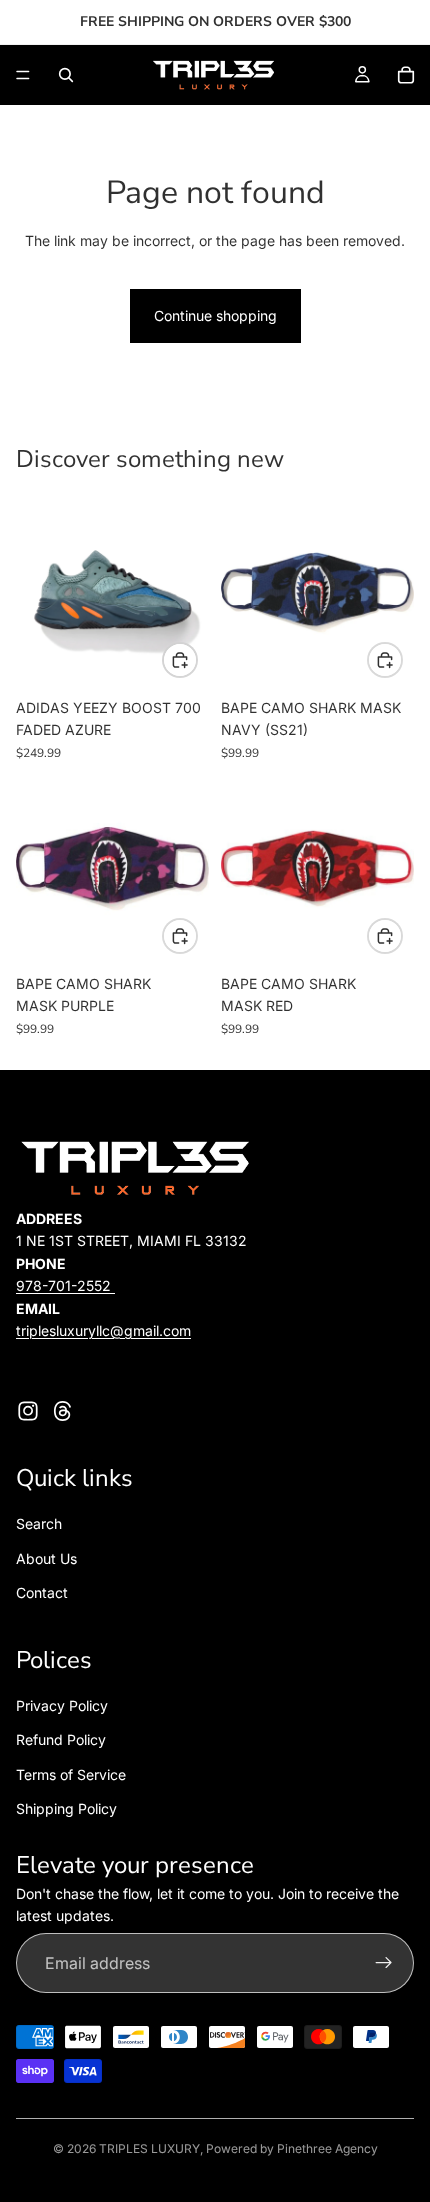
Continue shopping (215, 315)
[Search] (66, 75)
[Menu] (23, 75)
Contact (42, 1592)
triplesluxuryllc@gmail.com (103, 1330)
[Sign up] (384, 1963)
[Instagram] (28, 1411)
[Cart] (406, 75)
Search (39, 1523)
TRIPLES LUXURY (149, 2148)
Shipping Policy (66, 1808)
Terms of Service (71, 1774)
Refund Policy (61, 1739)
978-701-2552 (65, 1285)
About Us (46, 1558)
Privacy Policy (62, 1705)
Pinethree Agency (327, 2148)
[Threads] (63, 1411)
